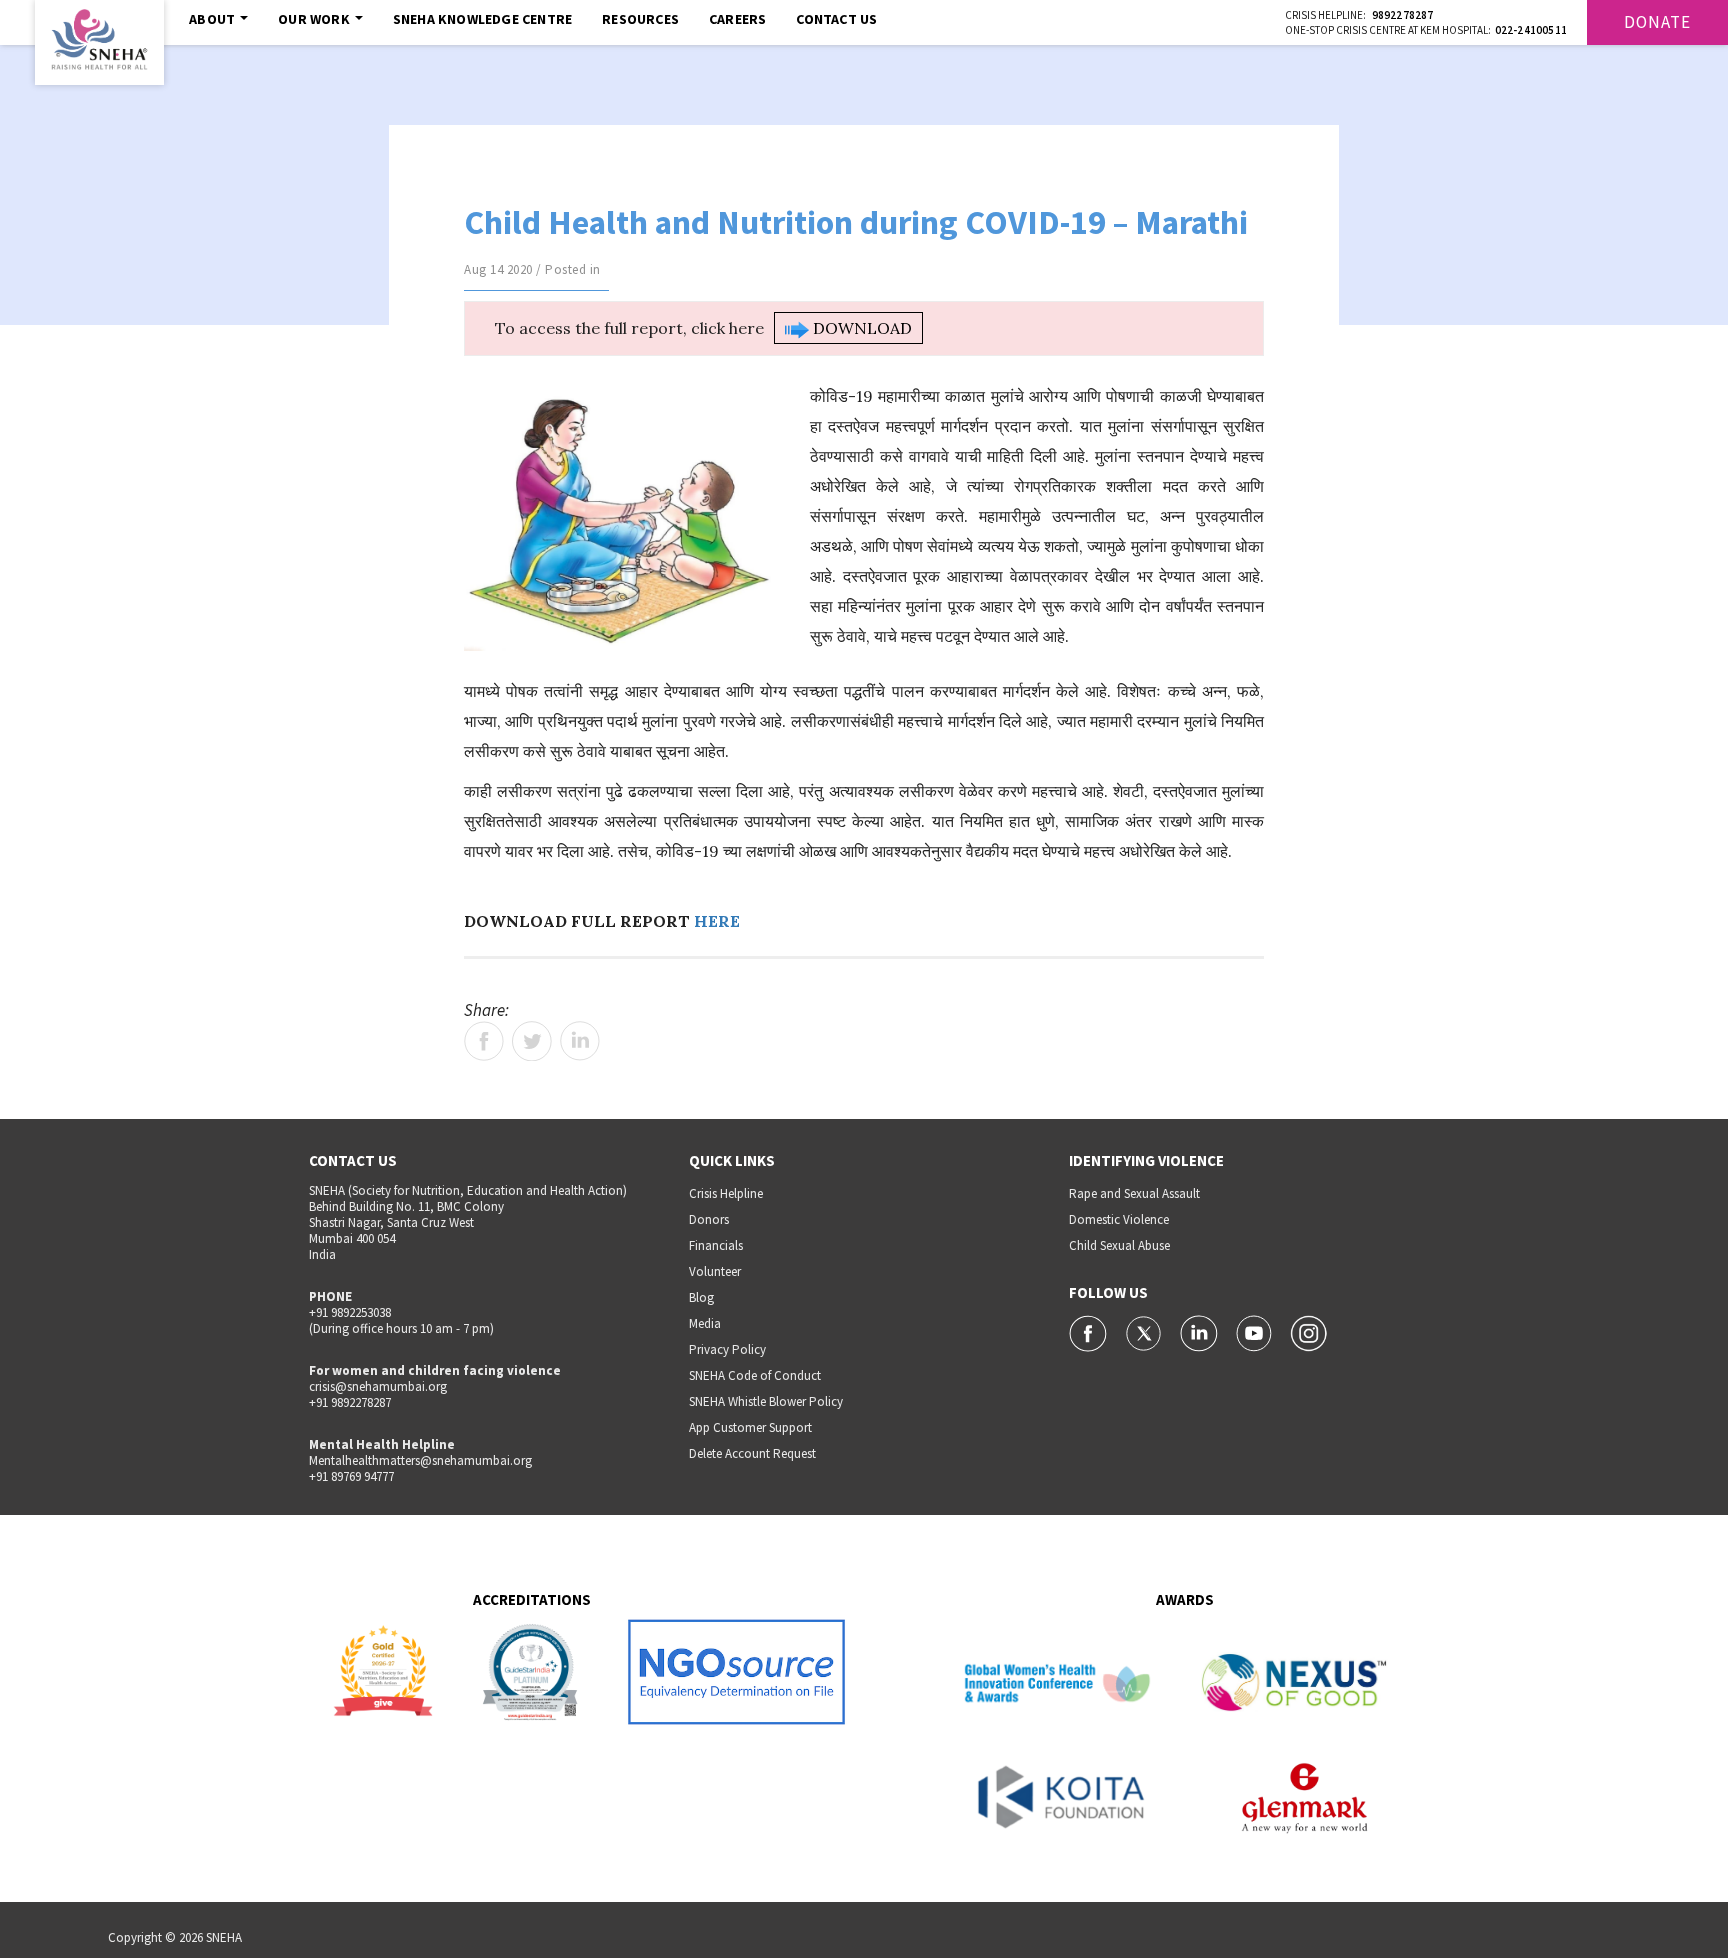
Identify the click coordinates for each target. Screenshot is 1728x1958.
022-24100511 (1531, 30)
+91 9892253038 (350, 1312)
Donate (1657, 22)
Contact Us (836, 19)
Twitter (532, 1041)
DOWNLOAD (860, 328)
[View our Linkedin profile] (1200, 1332)
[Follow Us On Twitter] (1145, 1332)
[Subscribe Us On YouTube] (1255, 1332)
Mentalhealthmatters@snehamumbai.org (420, 1460)
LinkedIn (580, 1041)
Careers (737, 19)
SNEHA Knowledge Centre (482, 19)
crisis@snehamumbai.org (378, 1386)
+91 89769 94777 (351, 1476)
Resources (640, 19)
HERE (717, 921)
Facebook (484, 1041)
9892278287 (1403, 15)
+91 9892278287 (350, 1402)
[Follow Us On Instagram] (1309, 1332)
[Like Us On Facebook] (1089, 1332)
